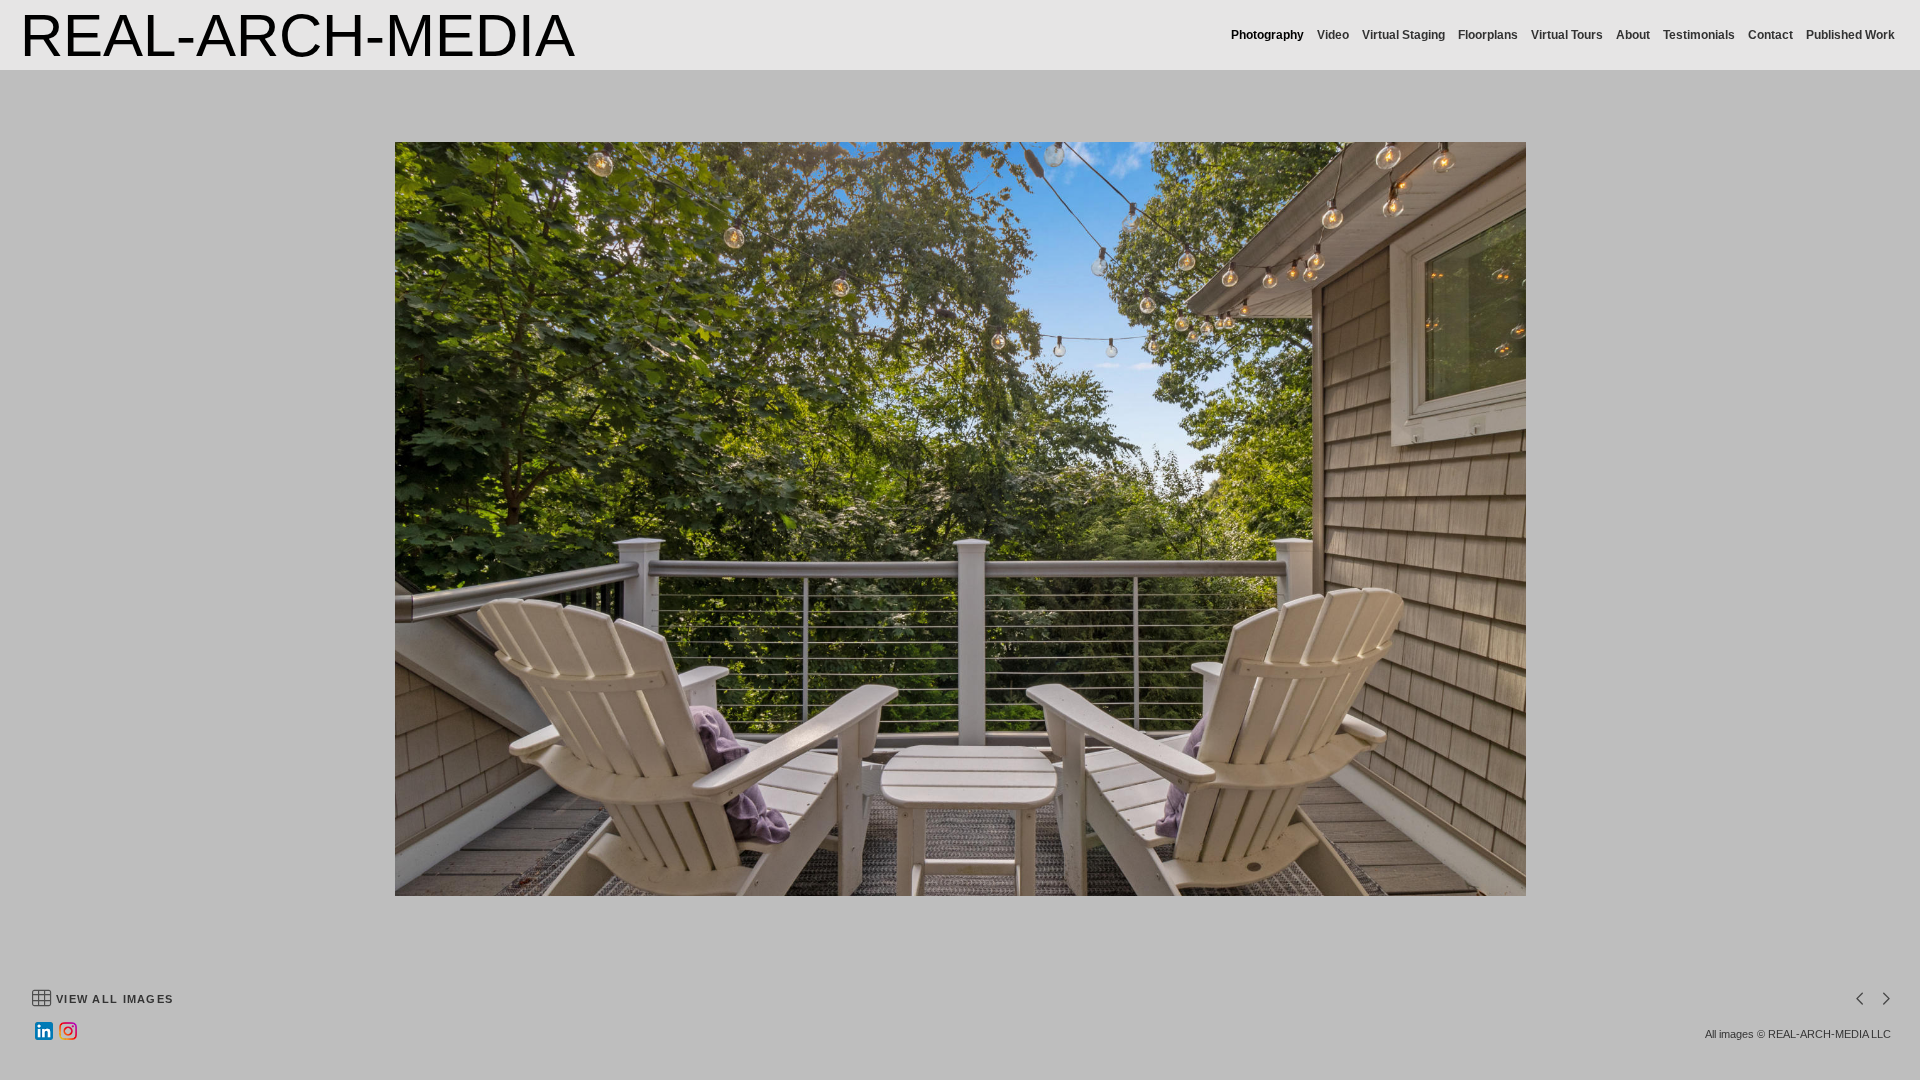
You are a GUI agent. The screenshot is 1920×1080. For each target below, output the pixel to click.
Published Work (1850, 35)
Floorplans (1488, 35)
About (1633, 35)
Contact (1770, 35)
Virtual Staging (1403, 35)
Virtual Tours (1567, 35)
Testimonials (1699, 35)
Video (1333, 35)
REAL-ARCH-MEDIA (297, 35)
